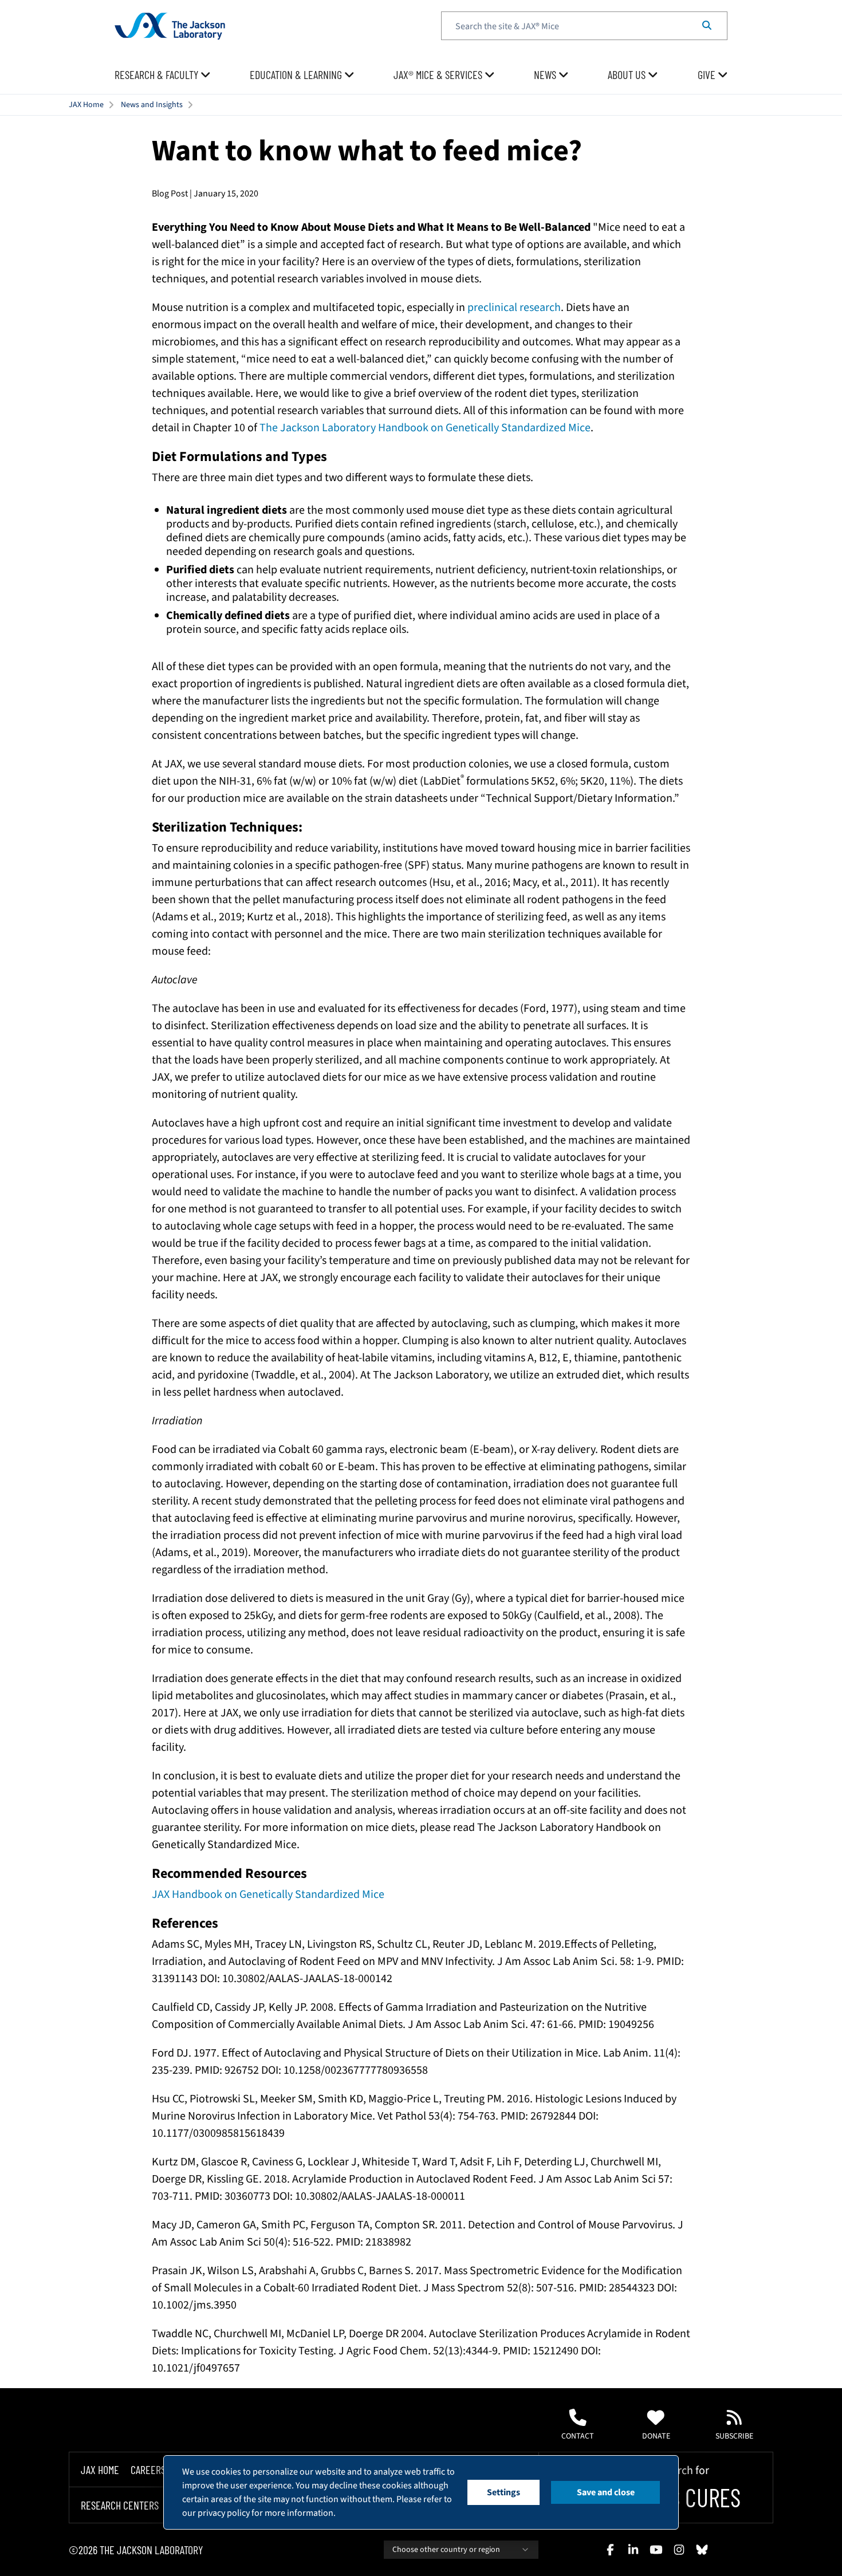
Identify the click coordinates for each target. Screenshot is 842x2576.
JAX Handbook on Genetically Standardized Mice (268, 1894)
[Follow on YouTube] (656, 2550)
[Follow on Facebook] (610, 2550)
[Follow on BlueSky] (702, 2550)
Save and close (606, 2492)
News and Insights (152, 105)
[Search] (707, 26)
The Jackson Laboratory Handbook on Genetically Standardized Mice (425, 428)
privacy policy (224, 2513)
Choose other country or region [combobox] (446, 2550)
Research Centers (120, 2506)
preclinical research (514, 308)
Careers (148, 2469)
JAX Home (86, 105)
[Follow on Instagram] (679, 2550)
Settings (503, 2492)
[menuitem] (163, 75)
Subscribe (734, 2436)
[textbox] (584, 26)
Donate (656, 2436)
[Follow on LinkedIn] (633, 2550)
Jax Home (100, 2469)
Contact (578, 2436)
